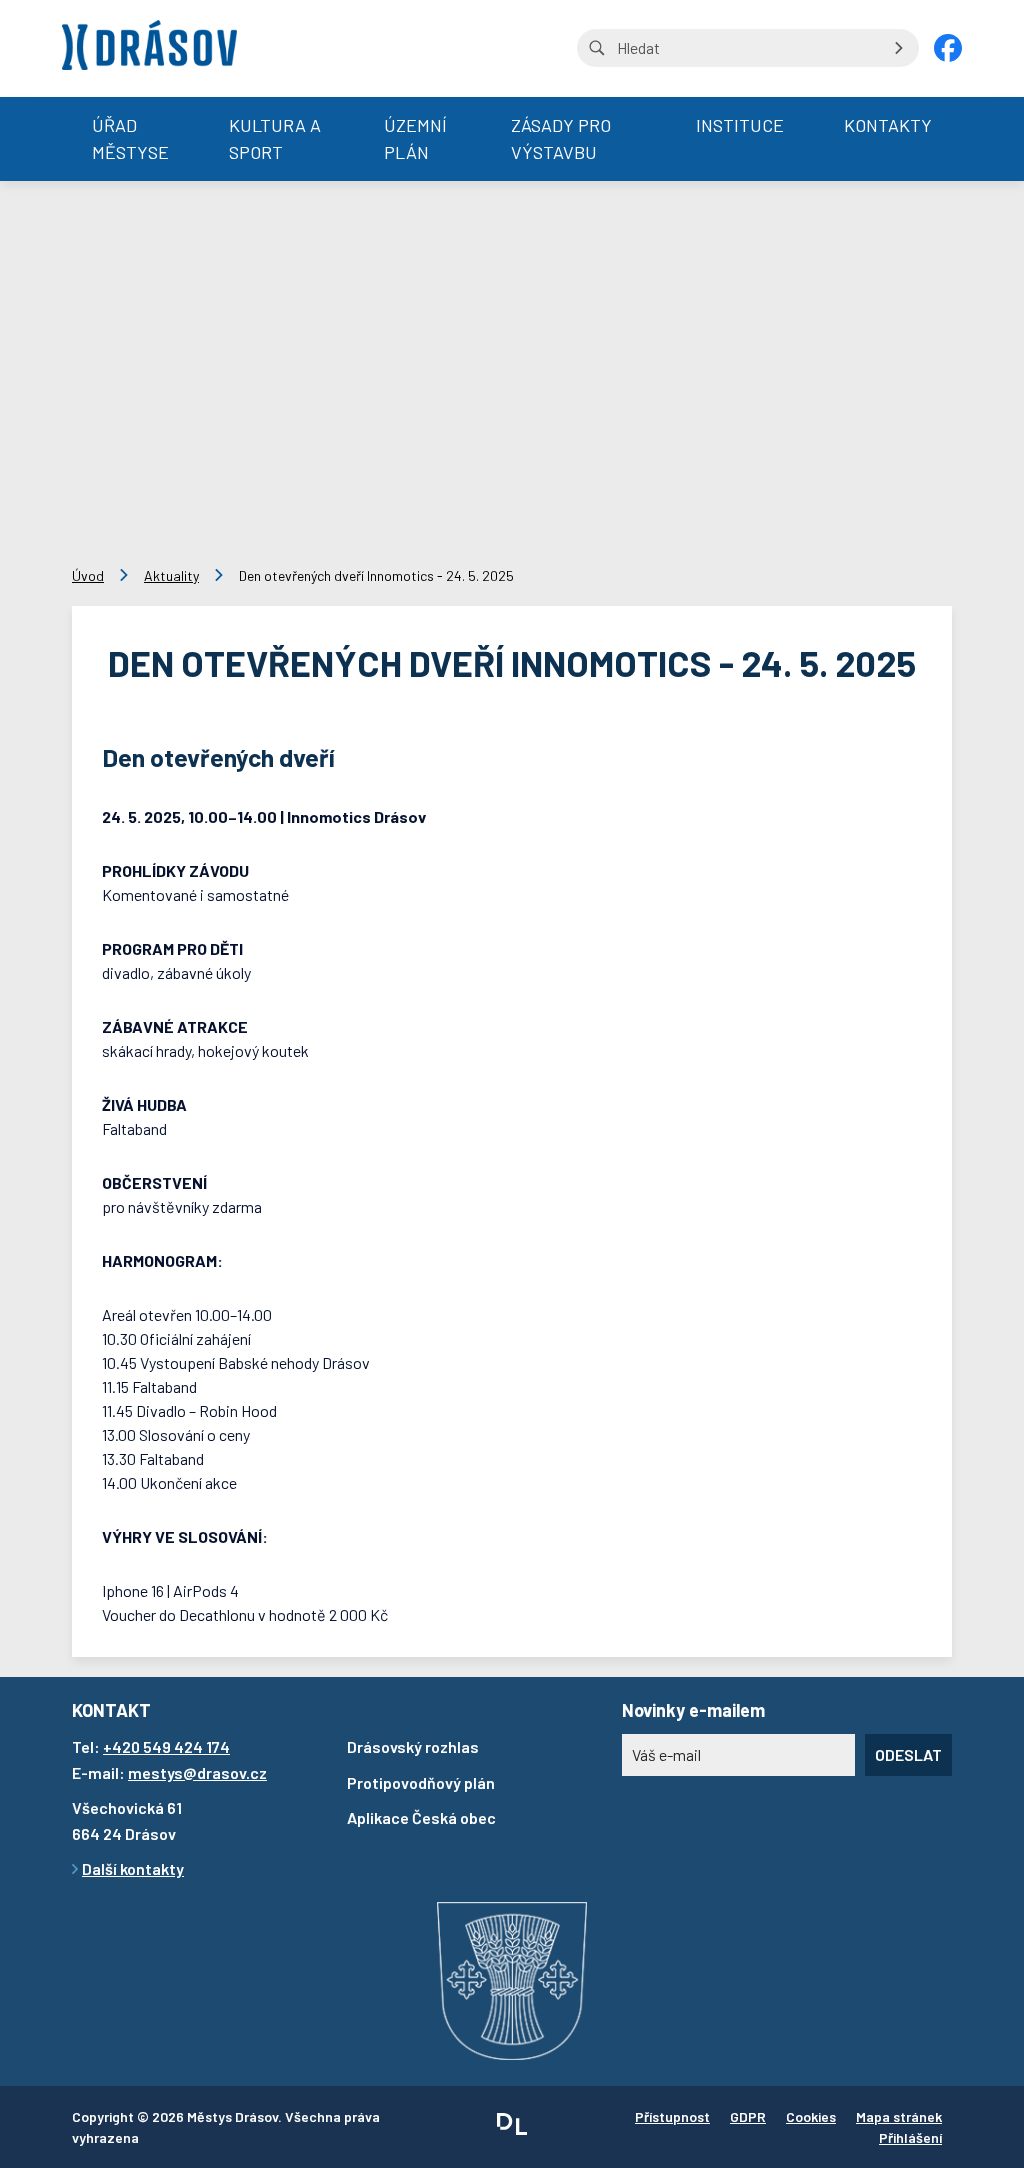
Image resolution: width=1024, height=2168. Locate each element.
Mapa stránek (899, 2116)
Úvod (88, 575)
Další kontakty (133, 1868)
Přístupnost (672, 2116)
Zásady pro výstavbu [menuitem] (561, 138)
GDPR (748, 2116)
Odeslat (908, 1754)
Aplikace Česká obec (421, 1817)
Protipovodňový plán (421, 1782)
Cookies (811, 2116)
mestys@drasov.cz (197, 1772)
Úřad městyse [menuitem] (130, 138)
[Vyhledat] (899, 48)
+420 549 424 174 (166, 1746)
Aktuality (171, 575)
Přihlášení (910, 2137)
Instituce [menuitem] (740, 125)
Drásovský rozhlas (413, 1746)
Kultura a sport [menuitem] (275, 138)
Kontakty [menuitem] (888, 125)
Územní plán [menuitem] (415, 138)
